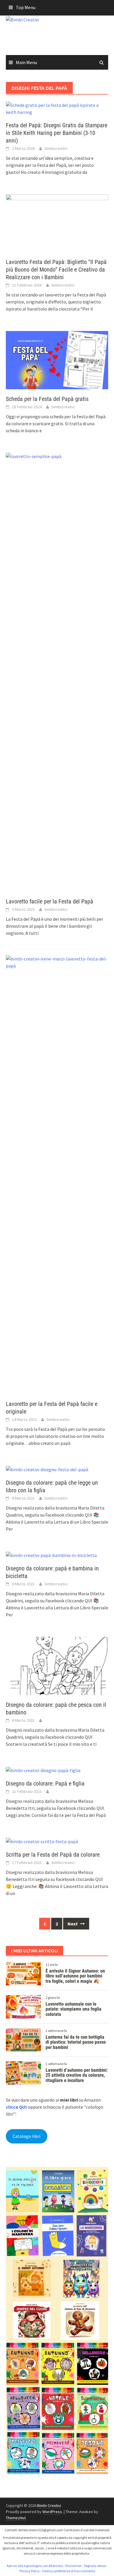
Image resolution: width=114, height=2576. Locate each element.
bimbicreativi (56, 148)
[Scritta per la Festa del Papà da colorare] (42, 1841)
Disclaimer (73, 2566)
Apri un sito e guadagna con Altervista (35, 2566)
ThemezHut (16, 2518)
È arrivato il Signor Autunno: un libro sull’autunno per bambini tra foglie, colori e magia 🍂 (75, 1976)
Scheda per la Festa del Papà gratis (47, 399)
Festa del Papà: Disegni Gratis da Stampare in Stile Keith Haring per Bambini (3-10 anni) (57, 133)
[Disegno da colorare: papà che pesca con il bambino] (57, 1665)
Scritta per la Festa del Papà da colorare (53, 1855)
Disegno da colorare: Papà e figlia (45, 1783)
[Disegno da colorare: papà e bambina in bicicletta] (51, 1555)
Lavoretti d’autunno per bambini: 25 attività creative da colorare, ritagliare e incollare (77, 2075)
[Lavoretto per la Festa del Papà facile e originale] (57, 1174)
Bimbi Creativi (49, 2505)
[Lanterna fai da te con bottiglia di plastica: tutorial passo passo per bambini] (23, 2039)
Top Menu (26, 7)
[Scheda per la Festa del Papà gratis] (57, 360)
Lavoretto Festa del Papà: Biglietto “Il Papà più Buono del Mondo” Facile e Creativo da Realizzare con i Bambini (56, 270)
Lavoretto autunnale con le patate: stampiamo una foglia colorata (74, 2009)
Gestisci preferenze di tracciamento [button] (69, 2571)
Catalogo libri (26, 2136)
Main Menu (26, 62)
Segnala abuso (95, 2566)
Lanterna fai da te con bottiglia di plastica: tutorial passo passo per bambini (76, 2042)
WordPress (52, 2512)
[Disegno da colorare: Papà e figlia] (43, 1770)
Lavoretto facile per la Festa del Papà (50, 901)
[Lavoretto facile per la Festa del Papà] (57, 672)
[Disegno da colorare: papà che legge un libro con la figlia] (47, 1469)
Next (73, 1924)
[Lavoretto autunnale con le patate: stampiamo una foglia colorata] (23, 2006)
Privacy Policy (30, 2571)
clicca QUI (16, 2107)
